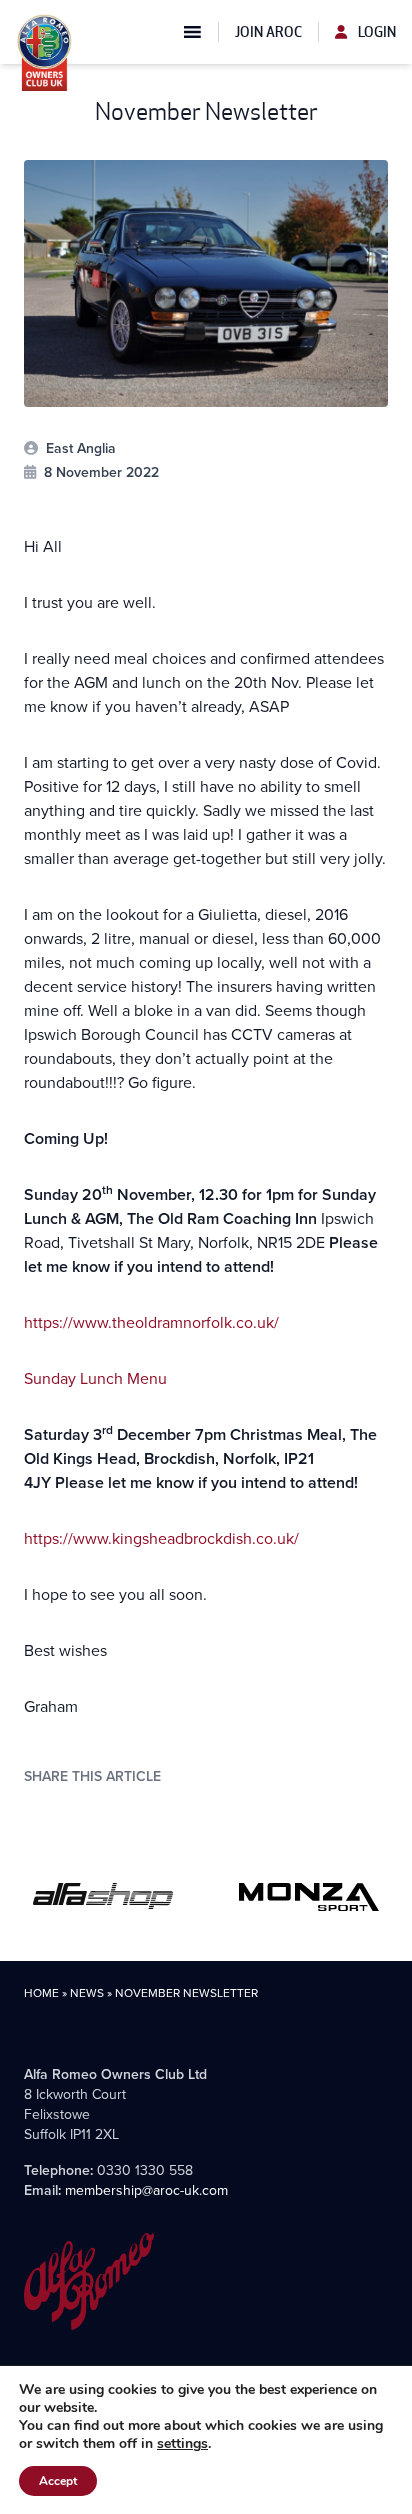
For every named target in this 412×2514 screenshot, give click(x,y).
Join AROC (268, 32)
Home (41, 1993)
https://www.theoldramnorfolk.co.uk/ (151, 1322)
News (87, 1993)
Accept (58, 2481)
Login (375, 32)
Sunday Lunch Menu (95, 1378)
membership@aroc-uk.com (146, 2190)
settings (182, 2444)
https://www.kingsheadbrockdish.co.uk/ (161, 1538)
